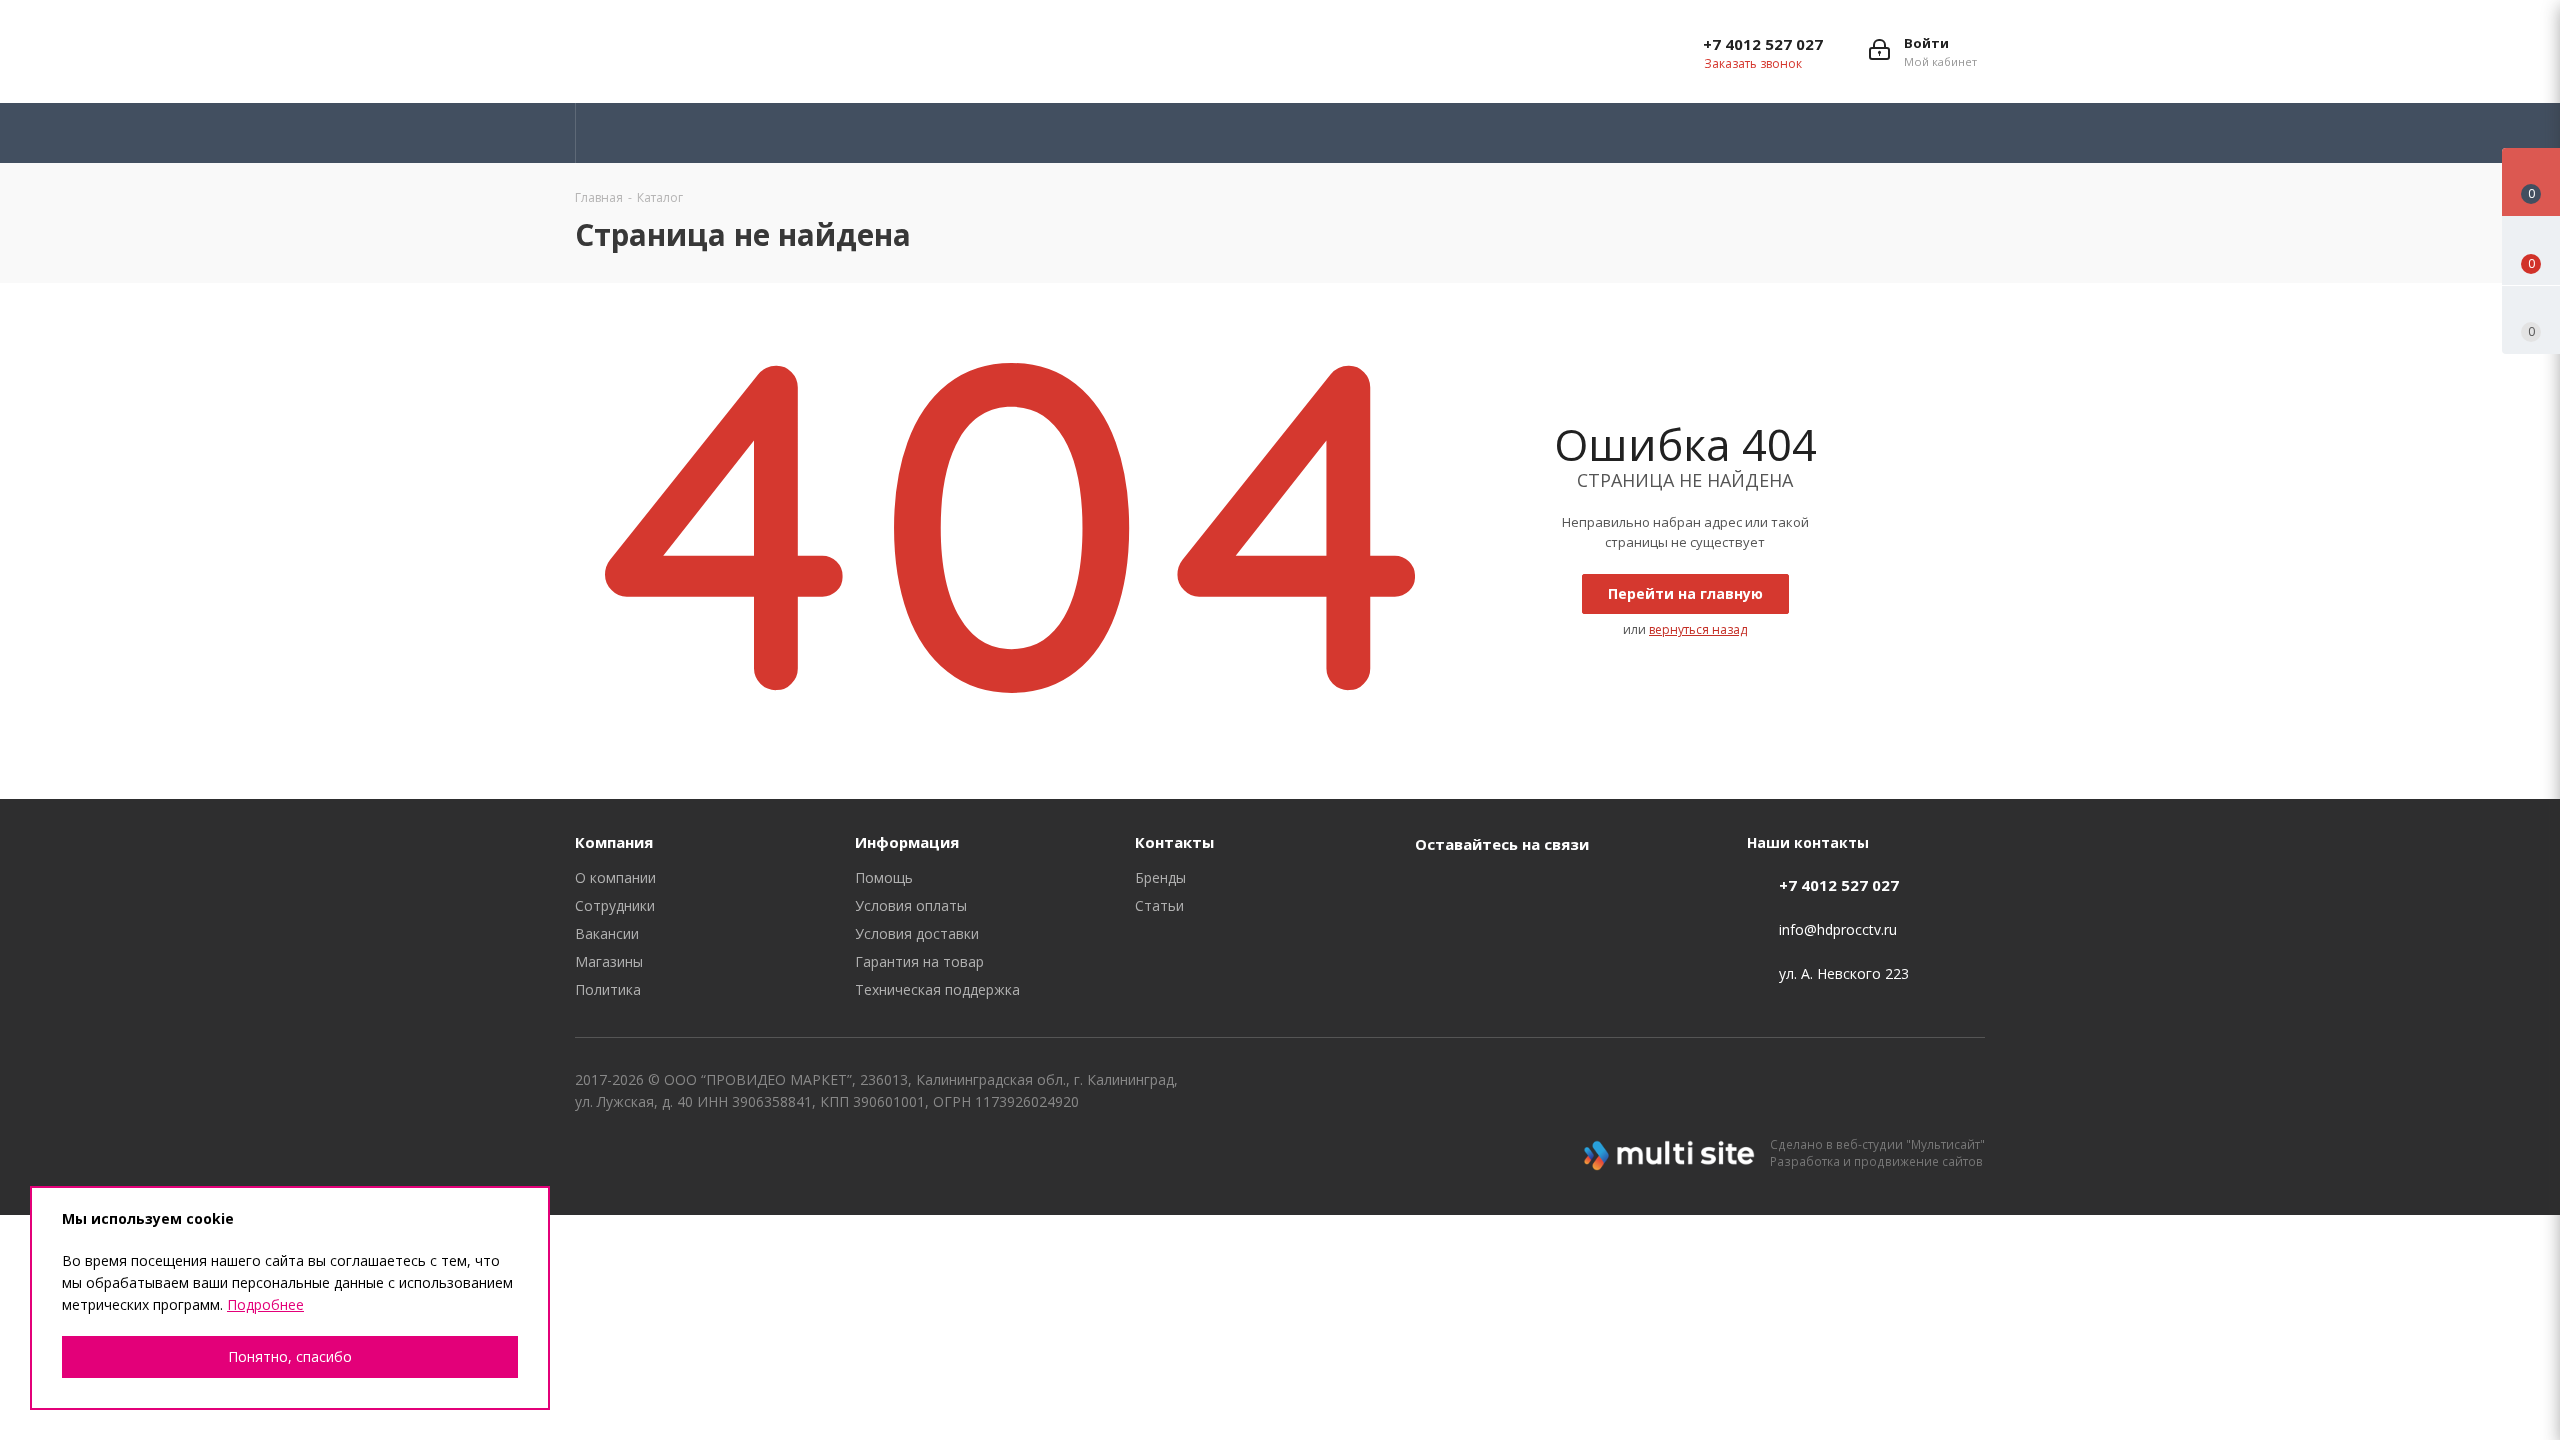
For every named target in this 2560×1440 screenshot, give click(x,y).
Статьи (1159, 905)
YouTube (1295, 51)
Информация (907, 842)
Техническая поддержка (937, 989)
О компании (615, 877)
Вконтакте (1195, 51)
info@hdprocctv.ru (1838, 929)
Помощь (884, 877)
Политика (608, 989)
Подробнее (265, 1304)
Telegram (1245, 51)
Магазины (609, 961)
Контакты (1174, 842)
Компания (614, 842)
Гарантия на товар (919, 961)
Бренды (1160, 877)
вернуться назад (1698, 629)
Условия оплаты (911, 905)
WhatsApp (1395, 51)
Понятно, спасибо (290, 1356)
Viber (1345, 51)
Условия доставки (917, 933)
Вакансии (607, 933)
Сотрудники (615, 905)
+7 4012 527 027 (1763, 44)
